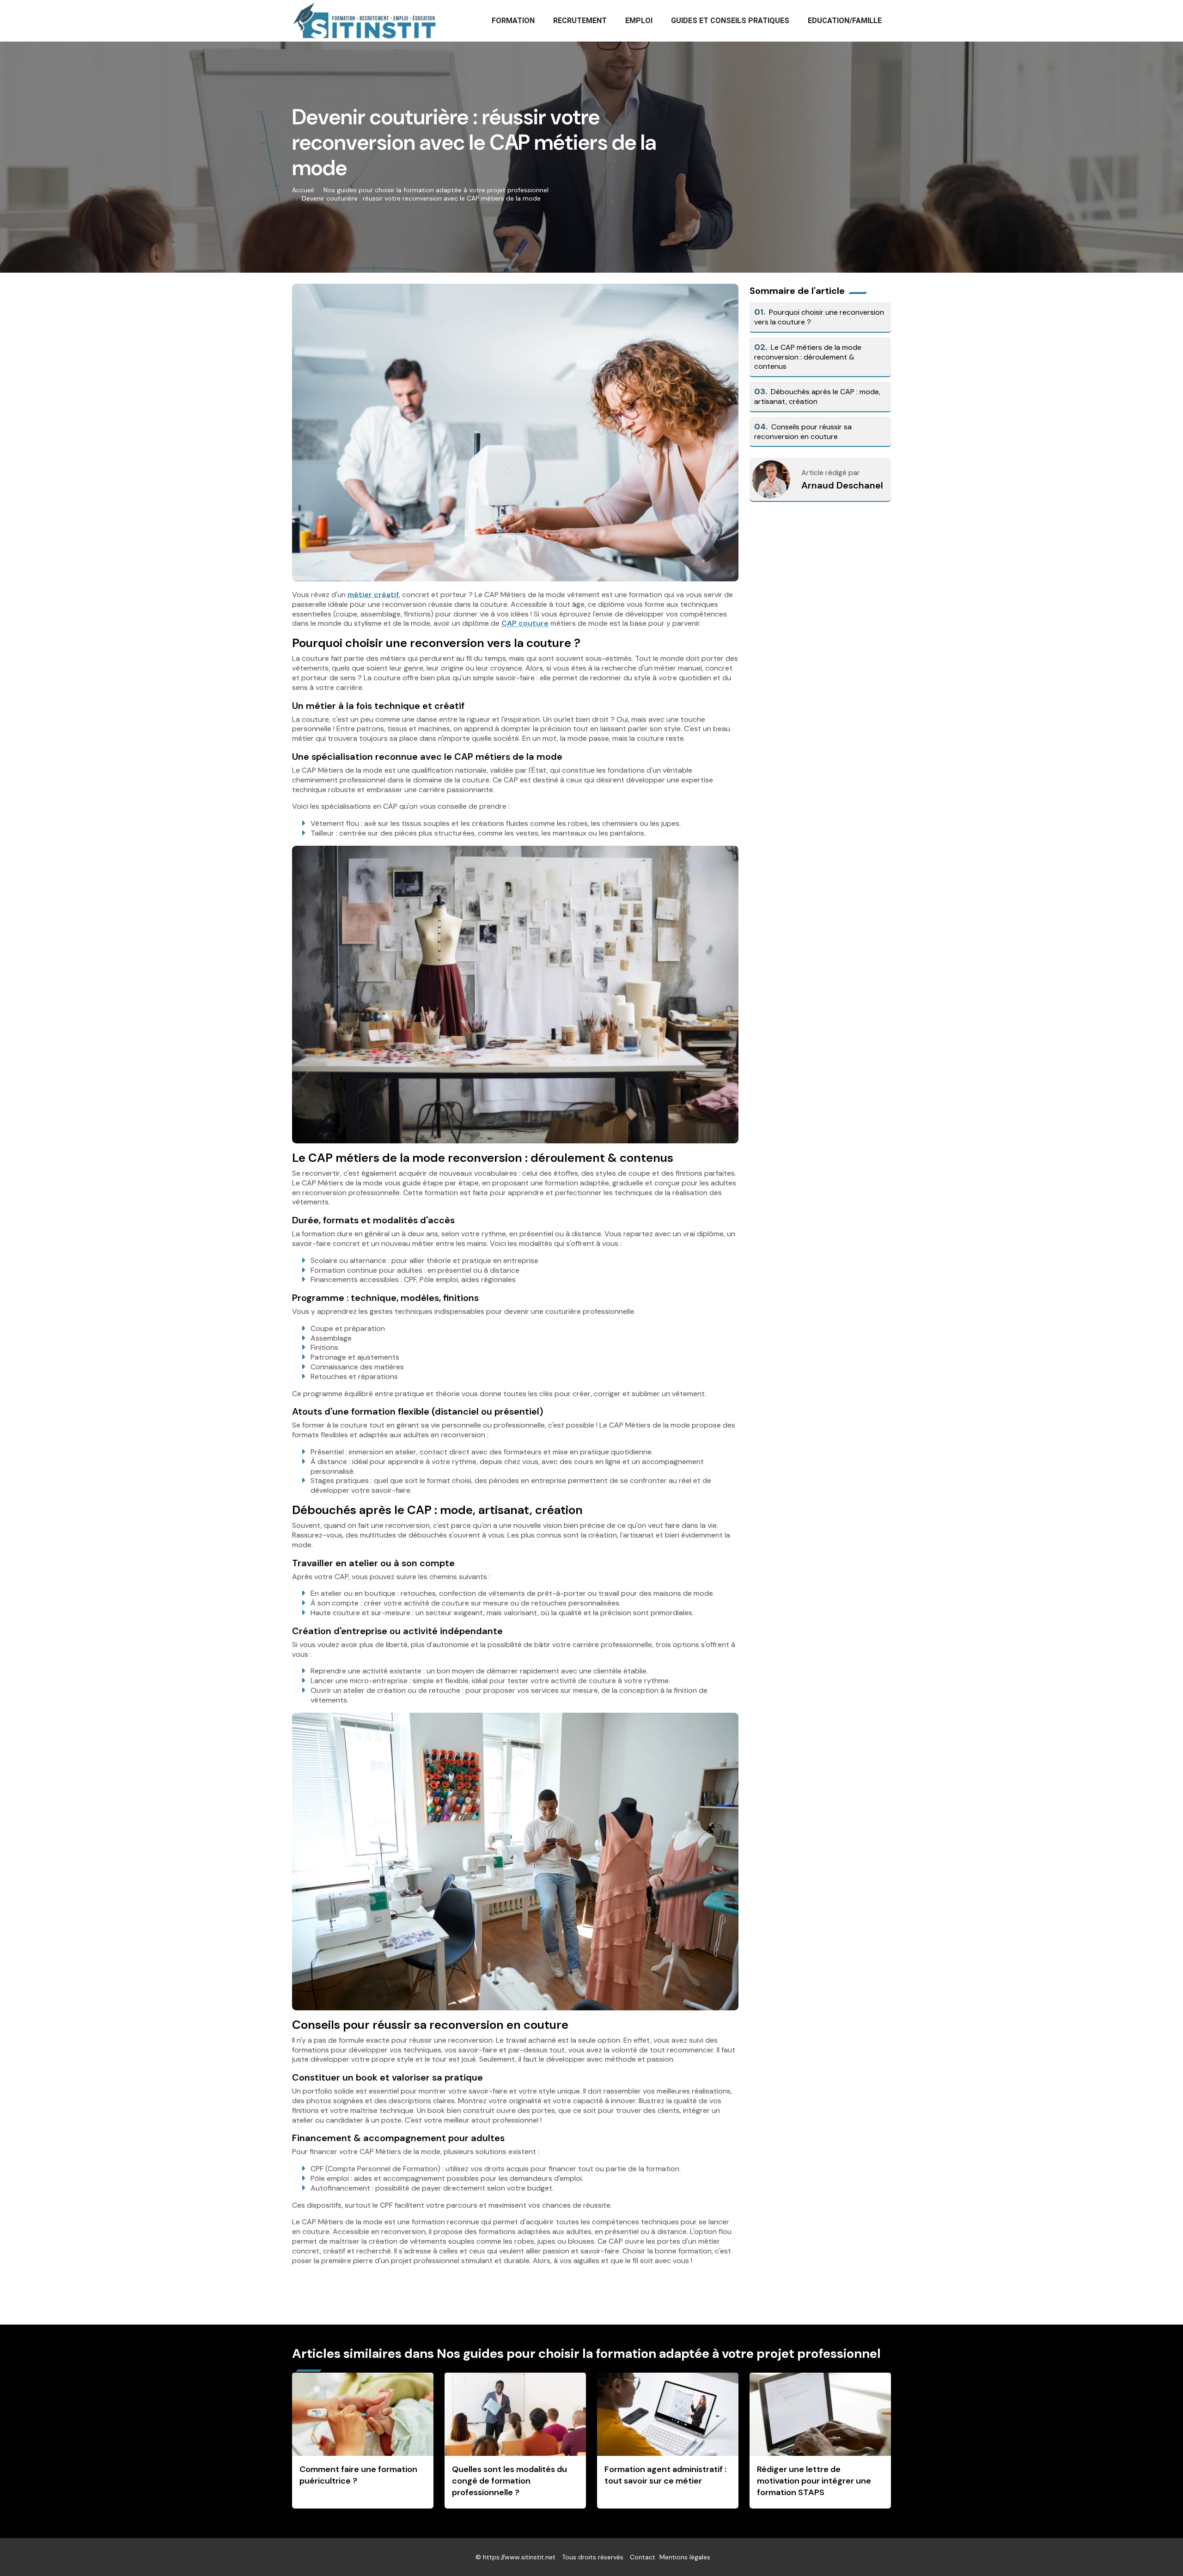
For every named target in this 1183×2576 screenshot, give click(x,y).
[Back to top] (1158, 2551)
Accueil (303, 190)
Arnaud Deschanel (842, 485)
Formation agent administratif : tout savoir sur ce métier (665, 2475)
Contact (643, 2557)
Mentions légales (685, 2557)
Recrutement (580, 21)
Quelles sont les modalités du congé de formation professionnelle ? (509, 2481)
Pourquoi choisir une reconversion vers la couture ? (819, 317)
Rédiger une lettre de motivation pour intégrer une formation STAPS (814, 2481)
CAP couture (525, 623)
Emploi (639, 21)
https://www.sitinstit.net (519, 2557)
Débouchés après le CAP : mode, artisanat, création (817, 397)
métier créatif (373, 595)
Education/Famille (845, 21)
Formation (513, 21)
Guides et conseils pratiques (730, 21)
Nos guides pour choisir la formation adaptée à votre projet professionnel (436, 190)
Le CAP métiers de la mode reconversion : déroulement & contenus (808, 357)
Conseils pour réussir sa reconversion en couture (803, 432)
